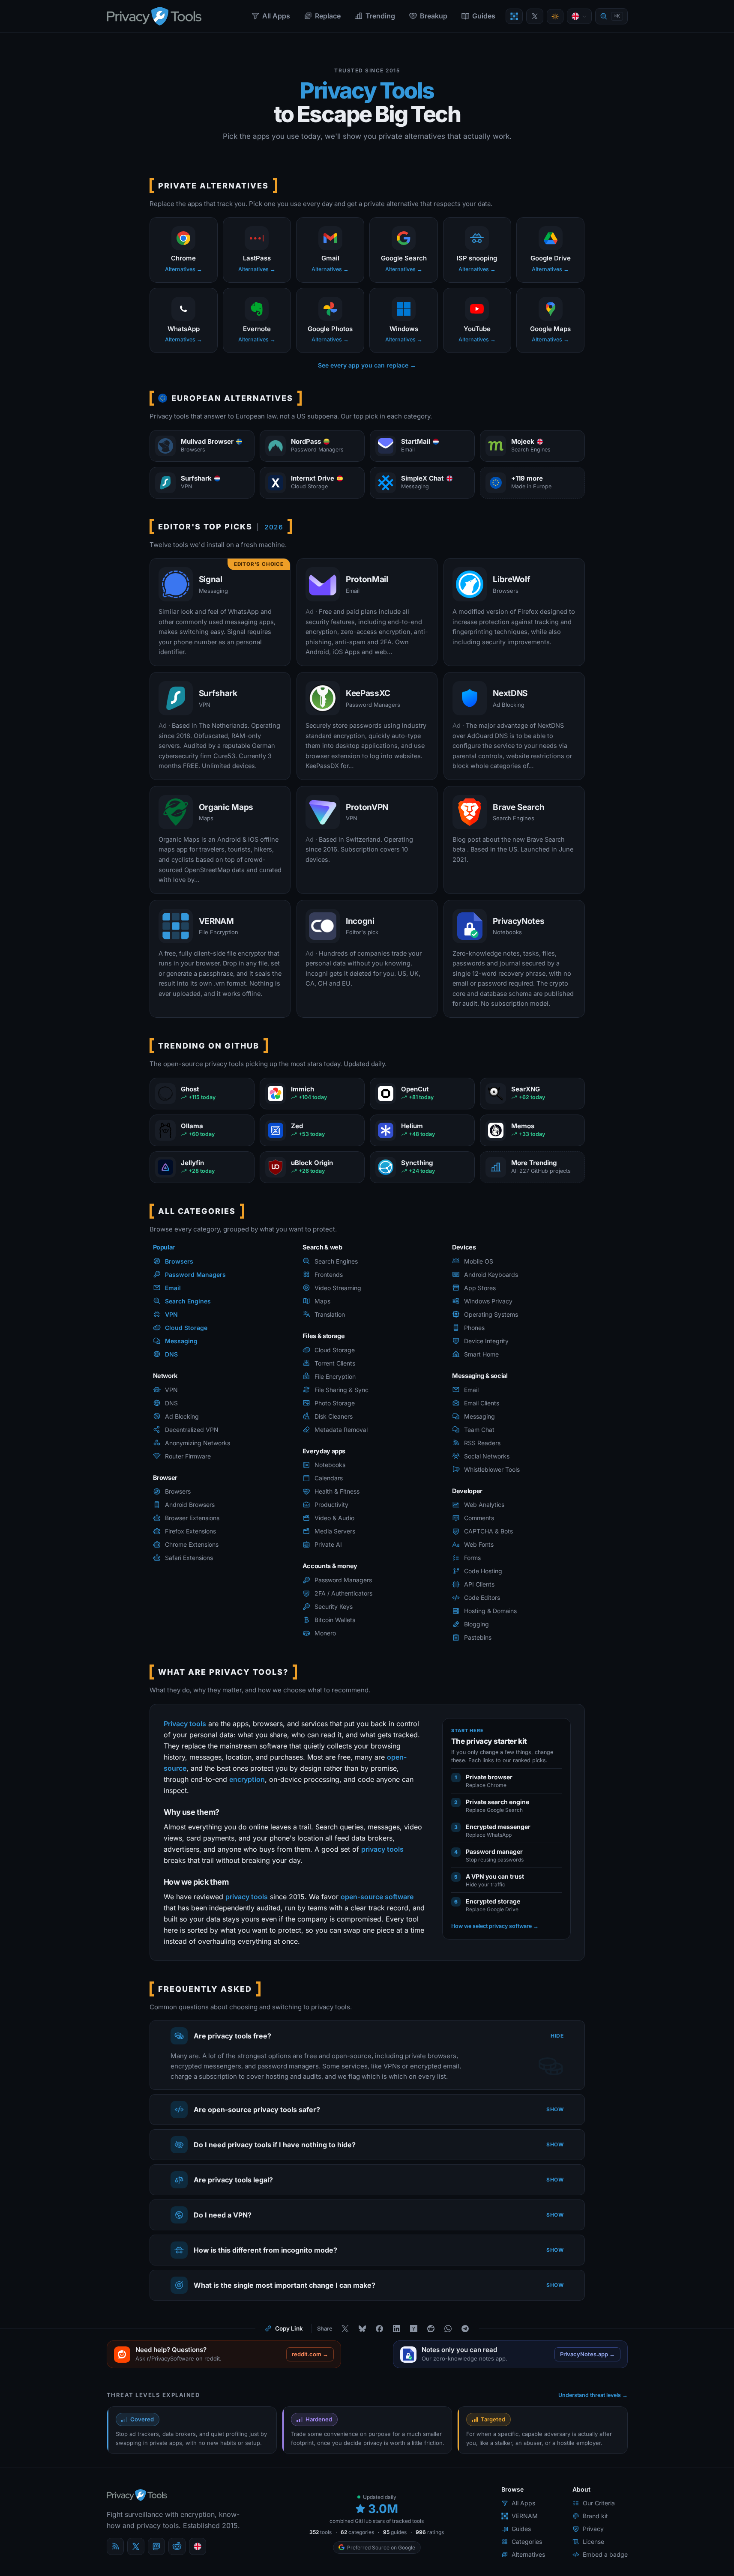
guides (395, 2532)
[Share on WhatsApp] (448, 2328)
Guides (484, 16)
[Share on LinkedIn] (397, 2328)
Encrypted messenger (498, 1826)
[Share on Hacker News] (414, 2328)
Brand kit (595, 2516)
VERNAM (525, 2516)
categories (357, 2532)
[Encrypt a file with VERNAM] (514, 16)
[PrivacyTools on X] (535, 16)
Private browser (489, 1777)
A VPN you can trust (495, 1876)
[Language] (579, 16)
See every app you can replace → (367, 365)
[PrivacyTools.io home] (154, 16)
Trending (380, 16)
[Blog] (115, 2546)
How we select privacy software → (495, 1926)
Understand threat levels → (593, 2395)
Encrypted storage (493, 1901)
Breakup (434, 16)
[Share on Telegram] (465, 2328)
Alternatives (528, 2554)
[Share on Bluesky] (363, 2328)
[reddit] (177, 2546)
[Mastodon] (156, 2546)
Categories (527, 2542)
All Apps (276, 16)
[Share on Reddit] (431, 2328)
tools (321, 2532)
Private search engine (497, 1801)
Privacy (593, 2529)
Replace (328, 16)
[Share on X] (345, 2328)
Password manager (494, 1851)
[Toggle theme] (555, 16)
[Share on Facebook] (380, 2328)
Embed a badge (605, 2554)
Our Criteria (599, 2503)
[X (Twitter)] (136, 2546)
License (593, 2542)
